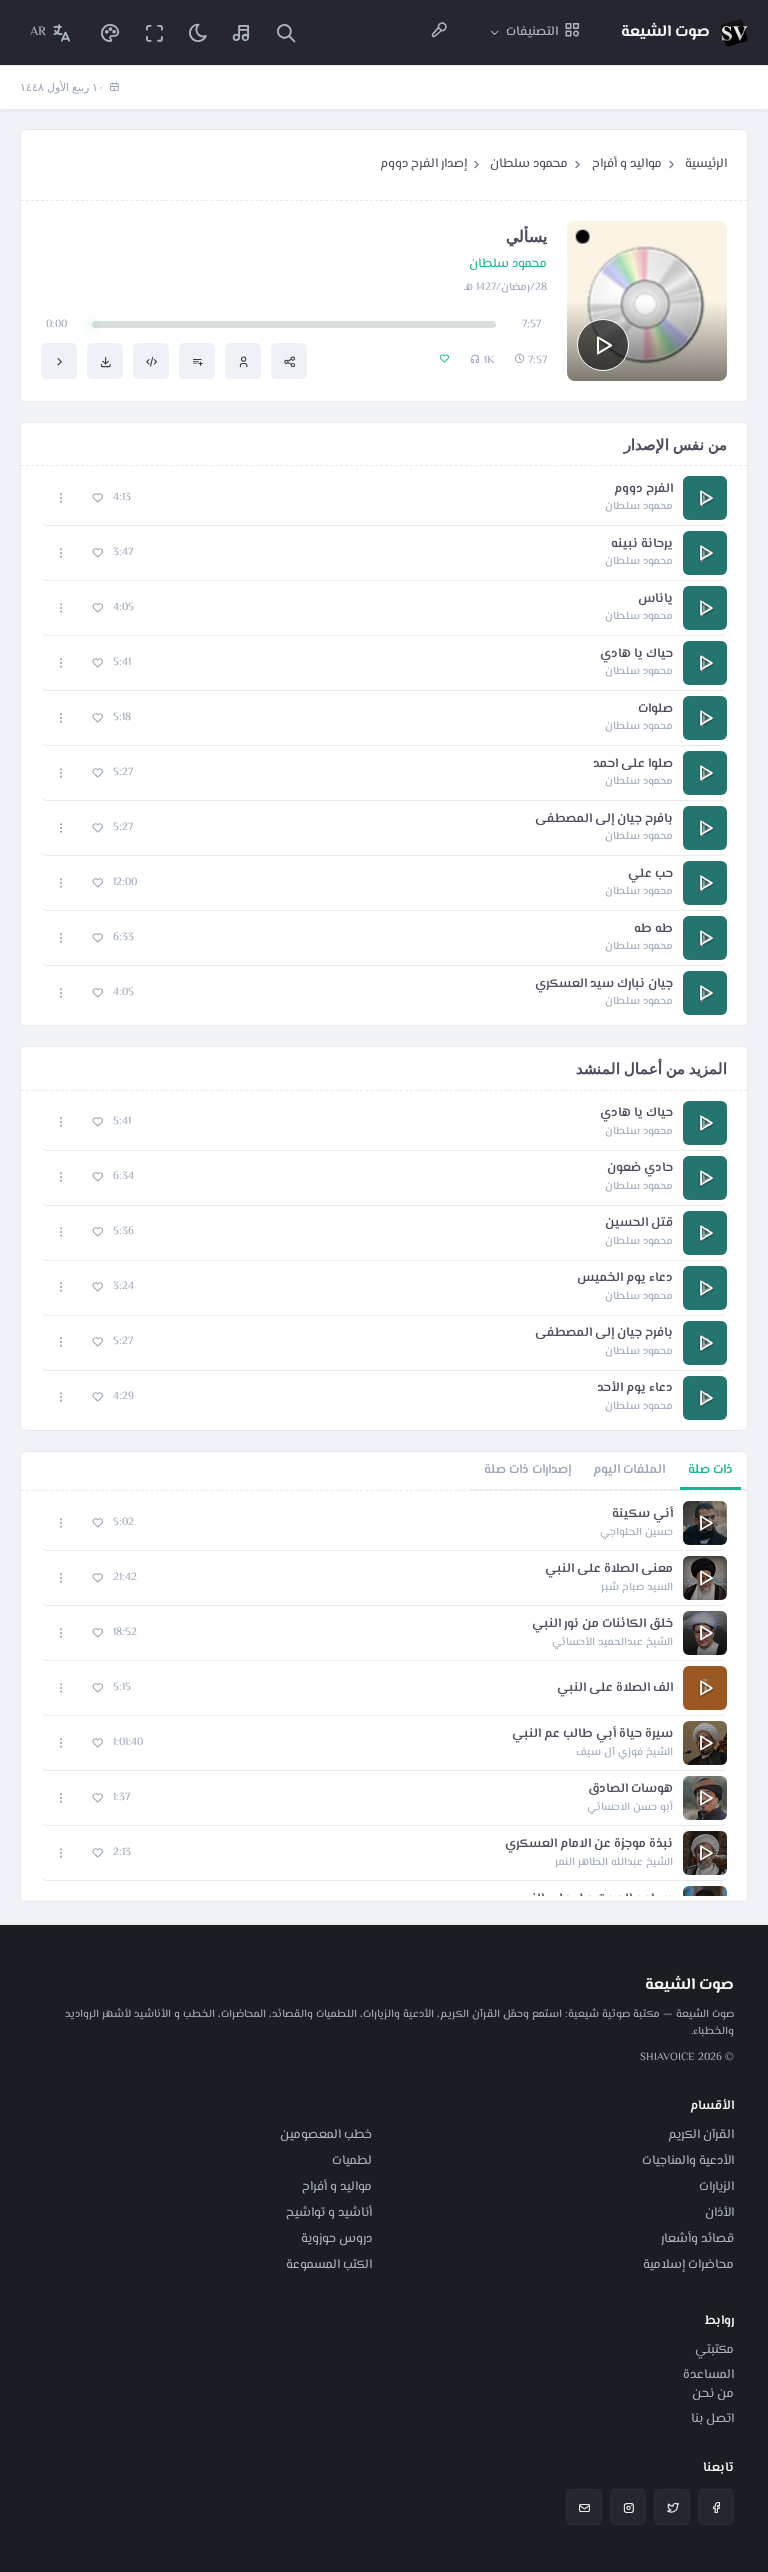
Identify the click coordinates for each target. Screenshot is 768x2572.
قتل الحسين (639, 1223)
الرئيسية (706, 164)
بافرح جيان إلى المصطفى (604, 819)
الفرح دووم (643, 489)
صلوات (655, 709)
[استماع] (603, 345)
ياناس (655, 599)
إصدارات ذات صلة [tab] (527, 1470)
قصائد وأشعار (697, 2239)
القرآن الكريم (701, 2135)
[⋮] (61, 498)
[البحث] (286, 32)
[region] (384, 1696)
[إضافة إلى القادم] (197, 361)
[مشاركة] (289, 361)
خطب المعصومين (326, 2135)
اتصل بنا (712, 2419)
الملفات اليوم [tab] (629, 1470)
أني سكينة (642, 1514)
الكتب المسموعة (329, 2265)
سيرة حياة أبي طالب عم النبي (592, 1734)
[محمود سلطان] (243, 361)
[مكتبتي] (242, 32)
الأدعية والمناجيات (688, 2161)
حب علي (650, 874)
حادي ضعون (640, 1168)
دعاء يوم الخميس (625, 1278)
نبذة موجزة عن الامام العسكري (589, 1844)
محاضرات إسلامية (688, 2265)
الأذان (719, 2213)
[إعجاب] (97, 498)
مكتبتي (714, 2350)
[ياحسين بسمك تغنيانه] (59, 361)
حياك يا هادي (636, 654)
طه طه (653, 929)
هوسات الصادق (630, 1789)
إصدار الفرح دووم (423, 164)
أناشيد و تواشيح (329, 2213)
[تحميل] (105, 361)
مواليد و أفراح (627, 164)
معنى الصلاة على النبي (609, 1569)
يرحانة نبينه (642, 544)
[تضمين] (151, 361)
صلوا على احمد (633, 764)
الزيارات (716, 2187)
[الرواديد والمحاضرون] (439, 32)
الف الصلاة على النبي (615, 1688)
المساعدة (708, 2375)
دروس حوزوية (336, 2239)
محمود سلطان (529, 164)
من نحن (713, 2394)
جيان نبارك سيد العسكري (604, 984)
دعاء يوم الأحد (635, 1388)
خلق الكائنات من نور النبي (602, 1624)
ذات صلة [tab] (710, 1470)
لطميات (352, 2161)
